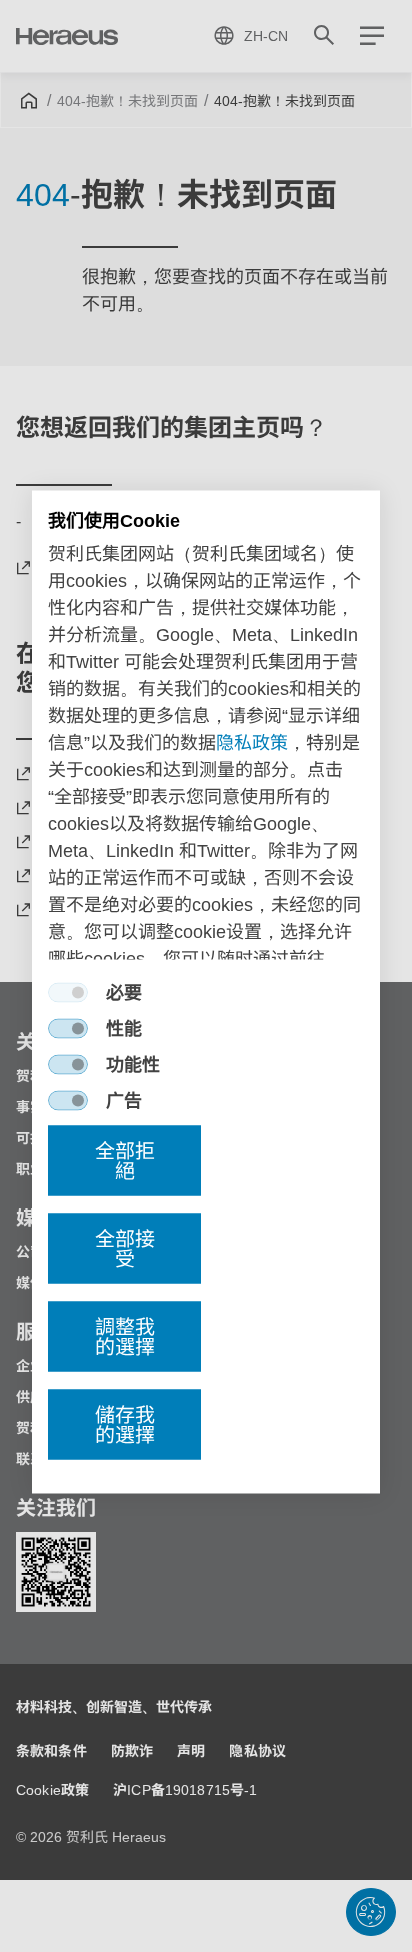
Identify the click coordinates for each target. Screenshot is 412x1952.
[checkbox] (68, 993)
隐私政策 (252, 743)
